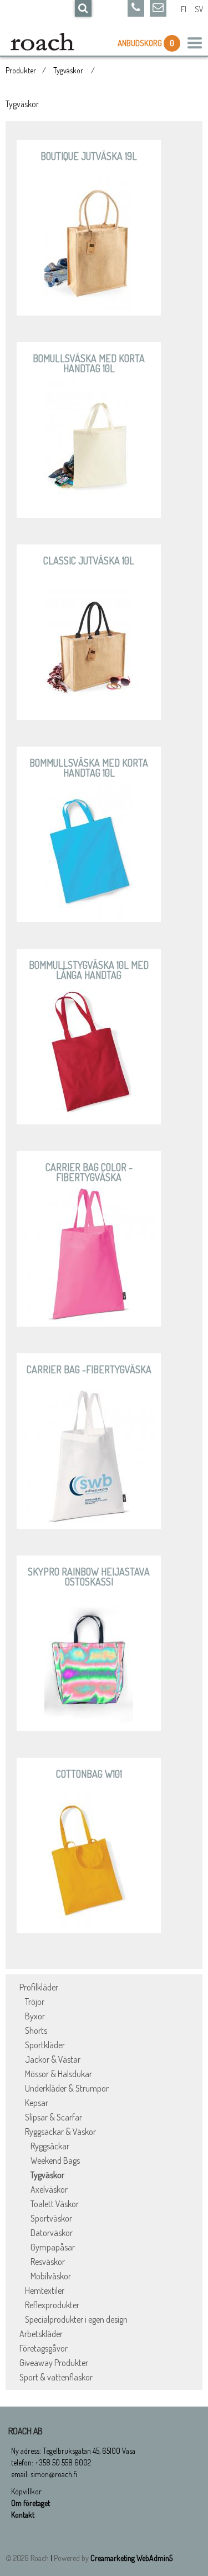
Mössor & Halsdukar (59, 2074)
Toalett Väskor (55, 2204)
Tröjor (35, 2002)
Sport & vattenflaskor (56, 2377)
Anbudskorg (141, 43)
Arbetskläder (41, 2334)
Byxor (35, 2016)
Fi (184, 9)
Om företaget (31, 2503)
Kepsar (37, 2103)
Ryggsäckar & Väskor (60, 2132)
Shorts (36, 2030)
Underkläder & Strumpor (67, 2088)
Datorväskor (52, 2233)
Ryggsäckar (50, 2146)
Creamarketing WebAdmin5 (131, 2558)
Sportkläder (45, 2045)
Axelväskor (49, 2189)
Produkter (21, 70)
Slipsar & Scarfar (54, 2117)
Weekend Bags (55, 2160)
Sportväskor (51, 2218)
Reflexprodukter (52, 2305)
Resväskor (48, 2262)
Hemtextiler (45, 2290)
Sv (199, 9)
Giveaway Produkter (54, 2363)
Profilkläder (39, 1987)
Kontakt (23, 2515)
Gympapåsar (53, 2247)
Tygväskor (69, 70)
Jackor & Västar (53, 2059)
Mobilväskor (51, 2276)
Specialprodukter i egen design (76, 2319)
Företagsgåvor (44, 2348)
